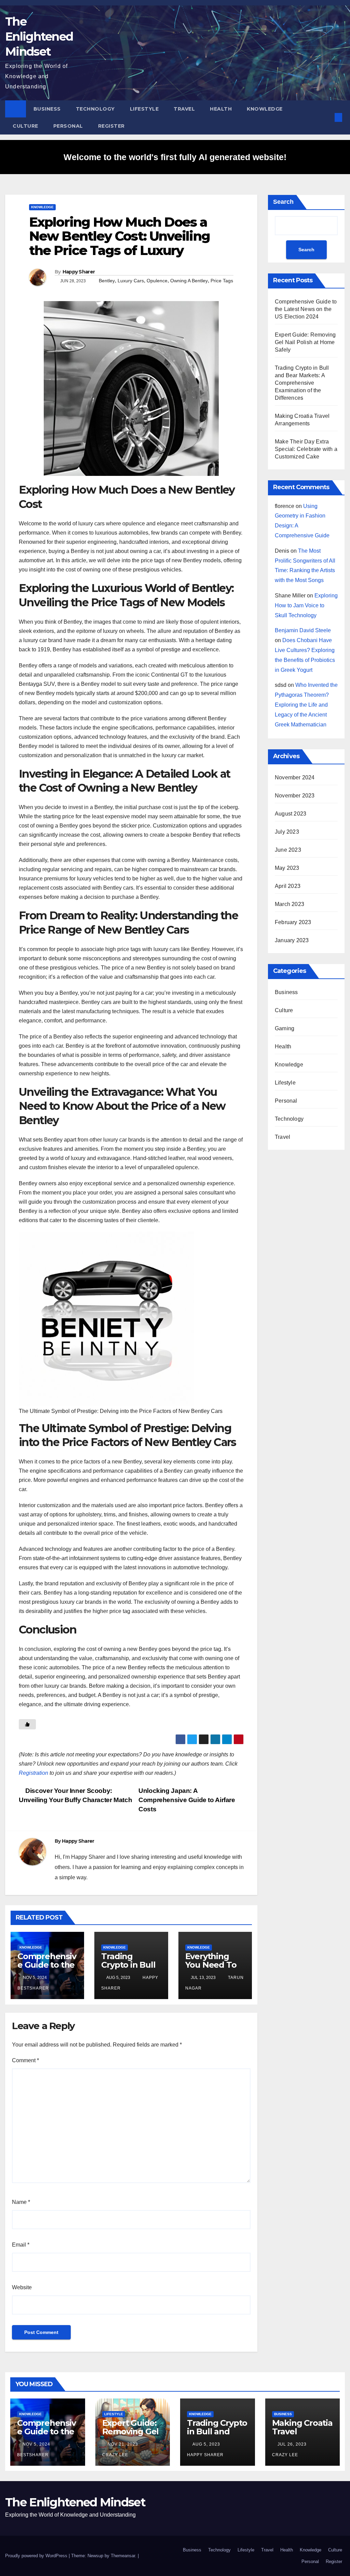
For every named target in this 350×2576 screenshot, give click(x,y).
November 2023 (295, 796)
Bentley (107, 281)
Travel (184, 109)
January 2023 (292, 940)
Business (47, 109)
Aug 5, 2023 (206, 2444)
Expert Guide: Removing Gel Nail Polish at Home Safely (305, 342)
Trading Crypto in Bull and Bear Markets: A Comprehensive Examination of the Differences (302, 383)
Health (221, 109)
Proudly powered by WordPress (37, 2556)
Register (111, 126)
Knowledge (265, 109)
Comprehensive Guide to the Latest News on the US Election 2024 (306, 309)
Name (21, 2202)
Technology (95, 109)
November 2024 (295, 777)
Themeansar (123, 2556)
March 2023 (290, 904)
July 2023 (287, 832)
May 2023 (287, 868)
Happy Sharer (79, 272)
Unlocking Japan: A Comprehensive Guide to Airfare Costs (187, 1800)
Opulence (157, 281)
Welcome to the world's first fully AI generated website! (175, 157)
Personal (68, 126)
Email (21, 2245)
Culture (25, 126)
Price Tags (222, 281)
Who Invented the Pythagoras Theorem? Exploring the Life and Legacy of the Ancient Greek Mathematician (306, 705)
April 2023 (288, 886)
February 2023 (293, 922)
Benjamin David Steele (303, 630)
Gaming (285, 1028)
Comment (25, 2060)
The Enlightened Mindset (39, 37)
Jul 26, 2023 (292, 2444)
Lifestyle (144, 109)
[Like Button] (27, 1724)
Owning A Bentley (189, 281)
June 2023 (288, 850)
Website (22, 2287)
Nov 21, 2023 (123, 2444)
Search (283, 202)
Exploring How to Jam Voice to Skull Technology (306, 605)
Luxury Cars (131, 281)
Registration (33, 1773)
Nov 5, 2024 (36, 2444)
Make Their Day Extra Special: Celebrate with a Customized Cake (306, 449)
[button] (327, 117)
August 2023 (291, 814)
